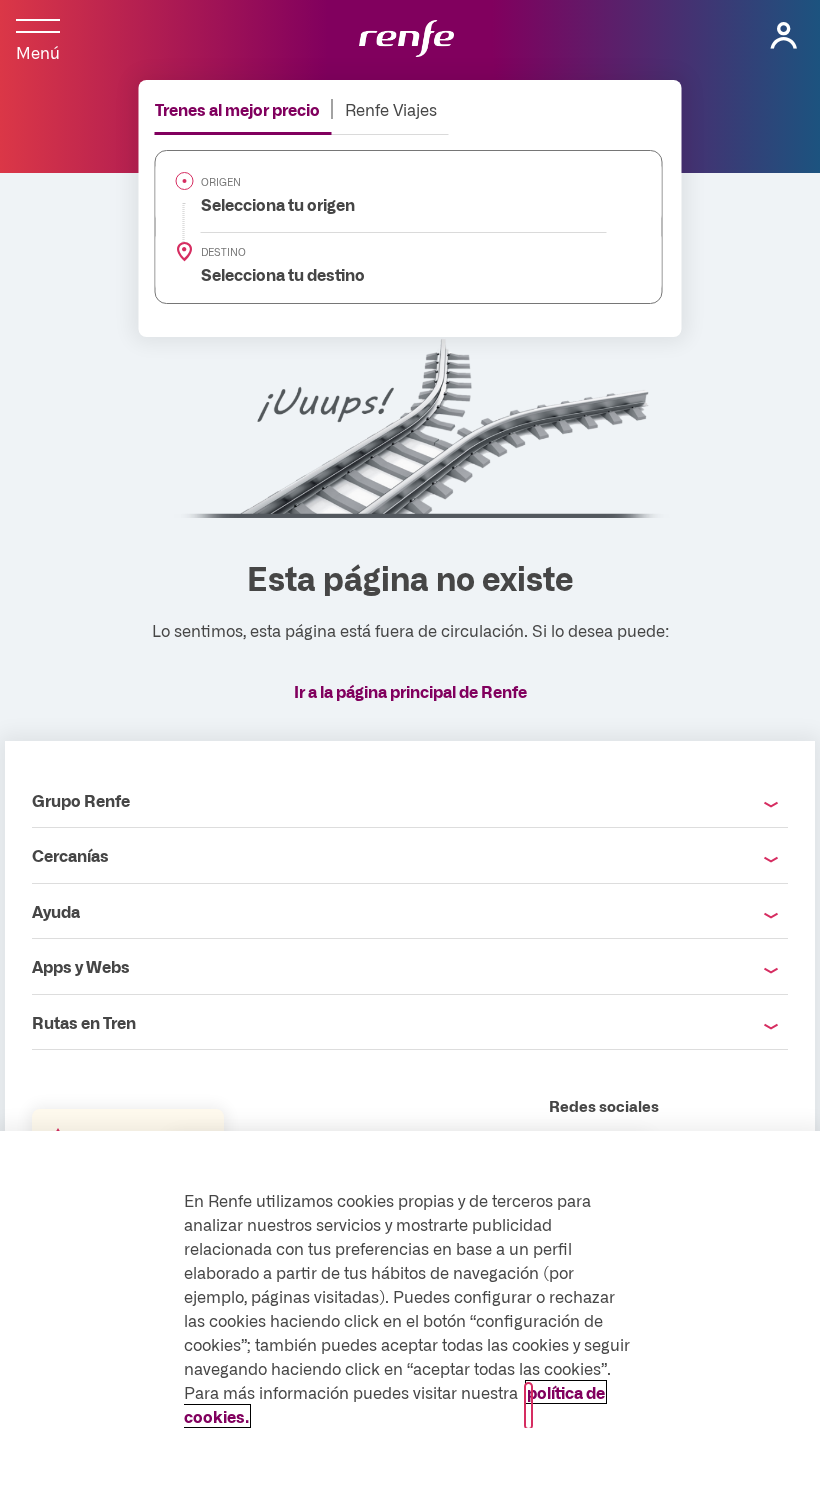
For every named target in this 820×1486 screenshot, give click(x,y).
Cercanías (70, 855)
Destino (223, 252)
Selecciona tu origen (266, 204)
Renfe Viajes (391, 109)
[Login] (784, 36)
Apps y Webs (81, 966)
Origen (221, 182)
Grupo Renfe (81, 800)
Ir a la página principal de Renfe (410, 691)
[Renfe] (406, 40)
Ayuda (56, 911)
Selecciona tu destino (271, 274)
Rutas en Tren (84, 1022)
